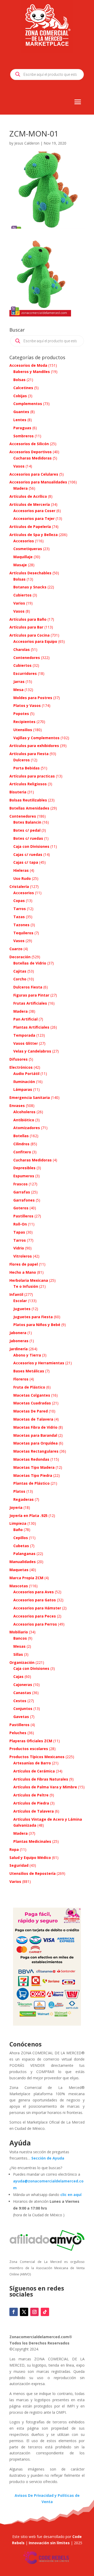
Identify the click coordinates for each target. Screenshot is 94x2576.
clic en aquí (71, 2195)
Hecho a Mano (23, 1272)
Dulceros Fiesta (28, 987)
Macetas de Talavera (33, 1419)
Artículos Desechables (30, 573)
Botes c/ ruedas (28, 838)
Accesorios (24, 541)
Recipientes (24, 722)
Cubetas (21, 1546)
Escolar (20, 1301)
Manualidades (23, 1562)
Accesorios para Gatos (35, 1600)
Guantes (21, 412)
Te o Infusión (26, 1286)
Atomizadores (27, 1128)
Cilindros (21, 1144)
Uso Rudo (22, 878)
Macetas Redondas (31, 1459)
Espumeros (24, 1176)
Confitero (22, 1152)
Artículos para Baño (28, 619)
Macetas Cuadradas (32, 1403)
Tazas (19, 917)
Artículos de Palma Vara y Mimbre (45, 1787)
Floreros (21, 1379)
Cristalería (19, 886)
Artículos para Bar (26, 627)
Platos (19, 1491)
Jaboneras (19, 1341)
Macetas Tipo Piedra (33, 1475)
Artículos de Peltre (31, 1795)
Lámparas (23, 1089)
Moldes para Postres (33, 698)
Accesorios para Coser (34, 511)
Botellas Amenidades (29, 808)
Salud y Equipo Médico (30, 1858)
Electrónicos (21, 1067)
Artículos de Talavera (34, 1811)
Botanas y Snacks (30, 587)
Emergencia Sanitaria (30, 1097)
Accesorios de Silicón (29, 444)
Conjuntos (23, 1709)
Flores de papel (24, 1264)
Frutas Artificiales (30, 1003)
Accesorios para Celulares (34, 474)
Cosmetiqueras (28, 549)
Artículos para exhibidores (34, 746)
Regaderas (23, 1499)
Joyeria (16, 1507)
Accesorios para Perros (35, 1624)
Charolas (22, 649)
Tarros (20, 909)
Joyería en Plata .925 (28, 1516)
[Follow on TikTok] (45, 2312)
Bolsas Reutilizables (28, 800)
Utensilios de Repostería (33, 1873)
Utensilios (23, 730)
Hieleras (21, 870)
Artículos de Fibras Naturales (41, 1779)
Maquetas (19, 1570)
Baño (18, 1530)
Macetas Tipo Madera (34, 1467)
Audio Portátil (26, 1074)
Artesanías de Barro (32, 1763)
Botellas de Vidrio (30, 963)
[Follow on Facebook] (14, 2312)
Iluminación (24, 1082)
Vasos (19, 466)
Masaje (20, 565)
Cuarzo (16, 949)
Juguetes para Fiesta (33, 1317)
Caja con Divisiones (31, 846)
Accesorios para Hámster (37, 1608)
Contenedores (27, 658)
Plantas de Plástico (31, 1483)
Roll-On (20, 1224)
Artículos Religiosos (28, 784)
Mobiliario (19, 1632)
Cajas (18, 1676)
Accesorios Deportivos (31, 452)
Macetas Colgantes (32, 1395)
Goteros (21, 1208)
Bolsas (19, 380)
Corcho (20, 979)
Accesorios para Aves (34, 1592)
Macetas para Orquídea (36, 1443)
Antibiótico (24, 1120)
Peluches (18, 1733)
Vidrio (19, 1248)
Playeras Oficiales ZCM (31, 1741)
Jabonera (18, 1333)
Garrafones (24, 1200)
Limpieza (18, 1523)
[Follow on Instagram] (34, 2312)
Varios (19, 603)
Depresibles (24, 1168)
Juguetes (22, 1309)
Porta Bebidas (27, 768)
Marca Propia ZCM (26, 1578)
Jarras (19, 682)
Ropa (14, 1849)
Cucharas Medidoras (33, 458)
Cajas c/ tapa (26, 862)
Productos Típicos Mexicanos (37, 1757)
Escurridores (25, 673)
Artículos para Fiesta (29, 754)
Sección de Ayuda (48, 2158)
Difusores (19, 1059)
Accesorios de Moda (28, 365)
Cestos (20, 1701)
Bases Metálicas (29, 1371)
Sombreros (23, 436)
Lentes (20, 420)
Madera (20, 488)
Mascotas (19, 1586)
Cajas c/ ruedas (28, 854)
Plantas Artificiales (31, 1027)
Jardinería (19, 1349)
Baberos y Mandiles (32, 372)
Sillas (18, 1654)
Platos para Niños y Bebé (37, 1325)
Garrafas (22, 1192)
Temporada (24, 1035)
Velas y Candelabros (32, 1051)
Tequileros (23, 933)
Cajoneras (23, 1685)
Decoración (20, 957)
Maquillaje (23, 557)
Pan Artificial (25, 1019)
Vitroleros (23, 1256)
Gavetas (21, 1717)
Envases (17, 1106)
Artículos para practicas (32, 776)
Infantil (16, 1294)
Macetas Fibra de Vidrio (35, 1427)
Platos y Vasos (27, 705)
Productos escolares (29, 1749)
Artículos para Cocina (30, 635)
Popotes (21, 714)
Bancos (20, 1638)
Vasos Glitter (26, 1043)
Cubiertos (22, 595)
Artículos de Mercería (30, 504)
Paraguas (22, 428)
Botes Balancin (27, 822)
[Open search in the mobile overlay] (47, 74)
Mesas (19, 1646)
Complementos (28, 404)
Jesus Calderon (27, 143)
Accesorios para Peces (35, 1616)
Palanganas (24, 1554)
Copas (19, 901)
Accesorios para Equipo (35, 641)
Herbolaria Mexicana (29, 1280)
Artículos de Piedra (31, 1803)
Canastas (22, 1693)
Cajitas (20, 971)
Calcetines (23, 388)
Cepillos (21, 1538)
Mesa (18, 690)
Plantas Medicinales (32, 1841)
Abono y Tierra (27, 1355)
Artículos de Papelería (30, 527)
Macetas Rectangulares (36, 1451)
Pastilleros (23, 1216)
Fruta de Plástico (29, 1387)
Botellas (21, 1136)
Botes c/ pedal (27, 830)
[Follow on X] (24, 2312)
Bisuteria (18, 792)
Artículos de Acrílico (28, 496)
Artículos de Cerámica (34, 1771)
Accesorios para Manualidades (38, 482)
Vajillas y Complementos (36, 738)
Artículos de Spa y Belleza (34, 535)
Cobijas (20, 396)
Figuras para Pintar (31, 995)
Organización (22, 1662)
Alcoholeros (24, 1112)
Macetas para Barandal (35, 1435)
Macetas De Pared (31, 1411)
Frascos (20, 1184)
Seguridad (19, 1865)
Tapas (19, 1232)
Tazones (21, 925)
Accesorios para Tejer (34, 518)
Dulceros (22, 760)
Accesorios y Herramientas (39, 1363)
